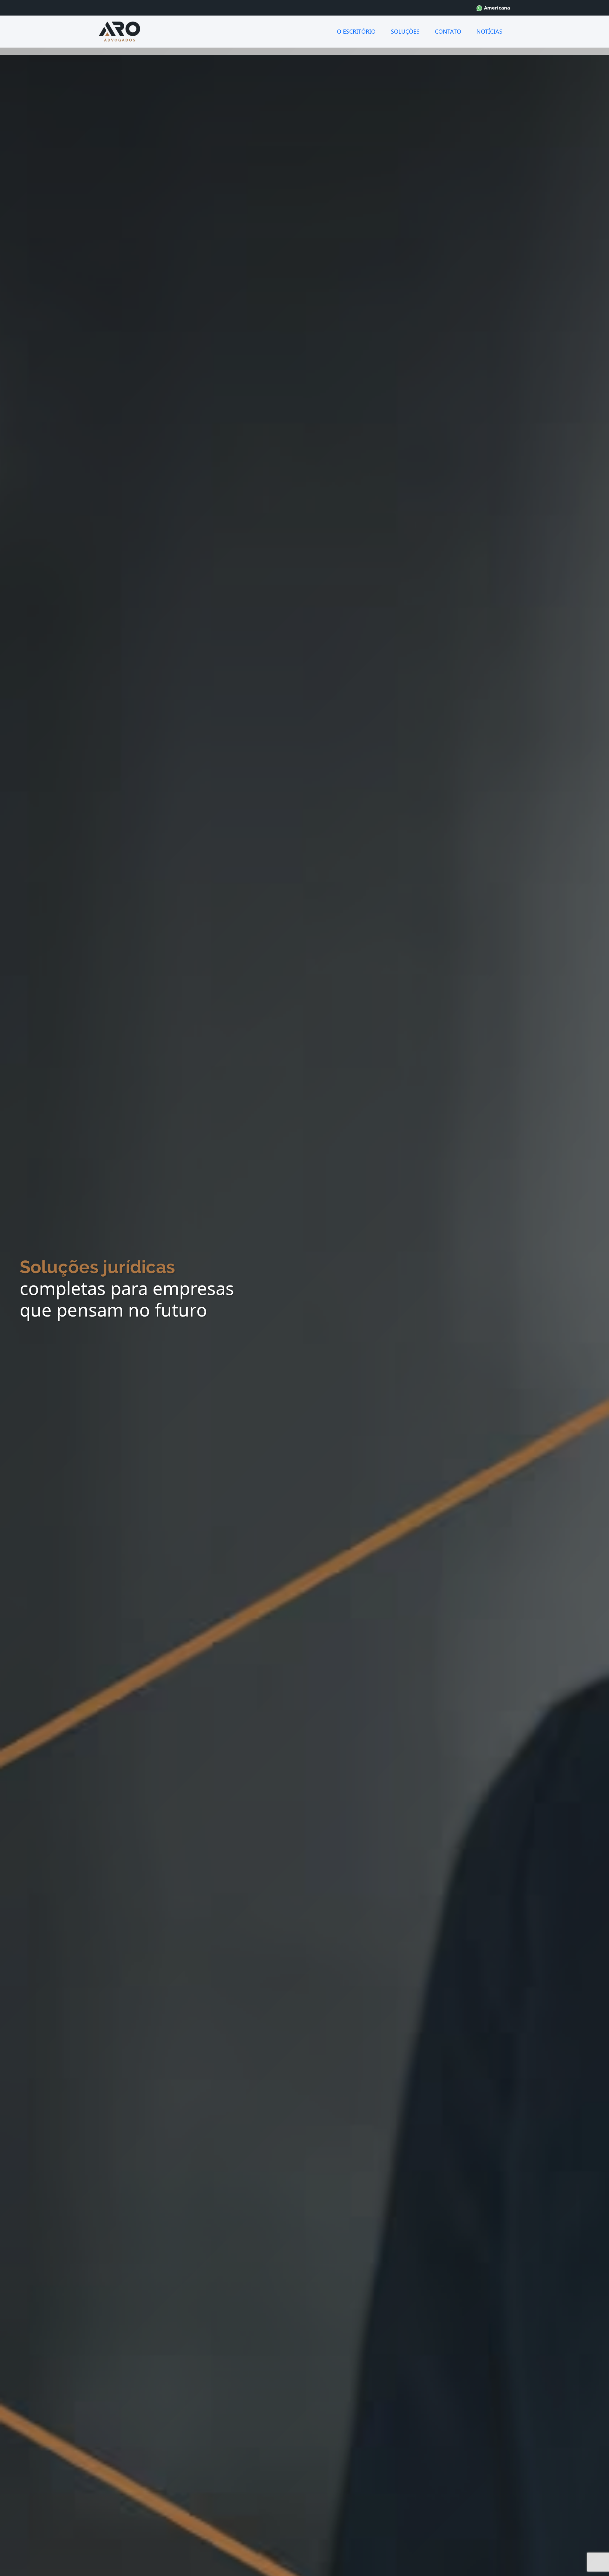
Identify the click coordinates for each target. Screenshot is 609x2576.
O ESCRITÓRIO (356, 31)
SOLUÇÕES (405, 31)
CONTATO (448, 31)
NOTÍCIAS (489, 31)
